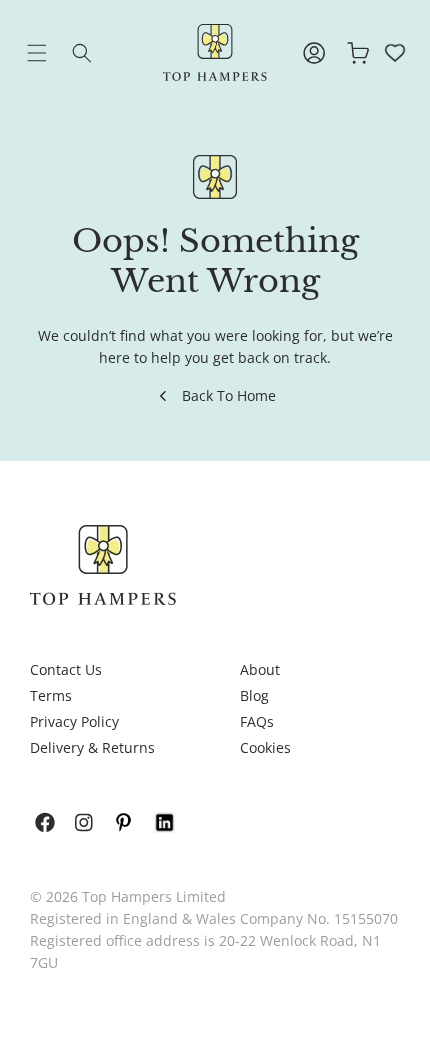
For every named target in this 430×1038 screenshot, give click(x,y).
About (260, 669)
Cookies (265, 747)
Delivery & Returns (92, 747)
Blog (254, 695)
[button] (52, 53)
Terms (51, 695)
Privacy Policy (74, 721)
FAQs (257, 721)
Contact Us (66, 669)
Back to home (229, 395)
